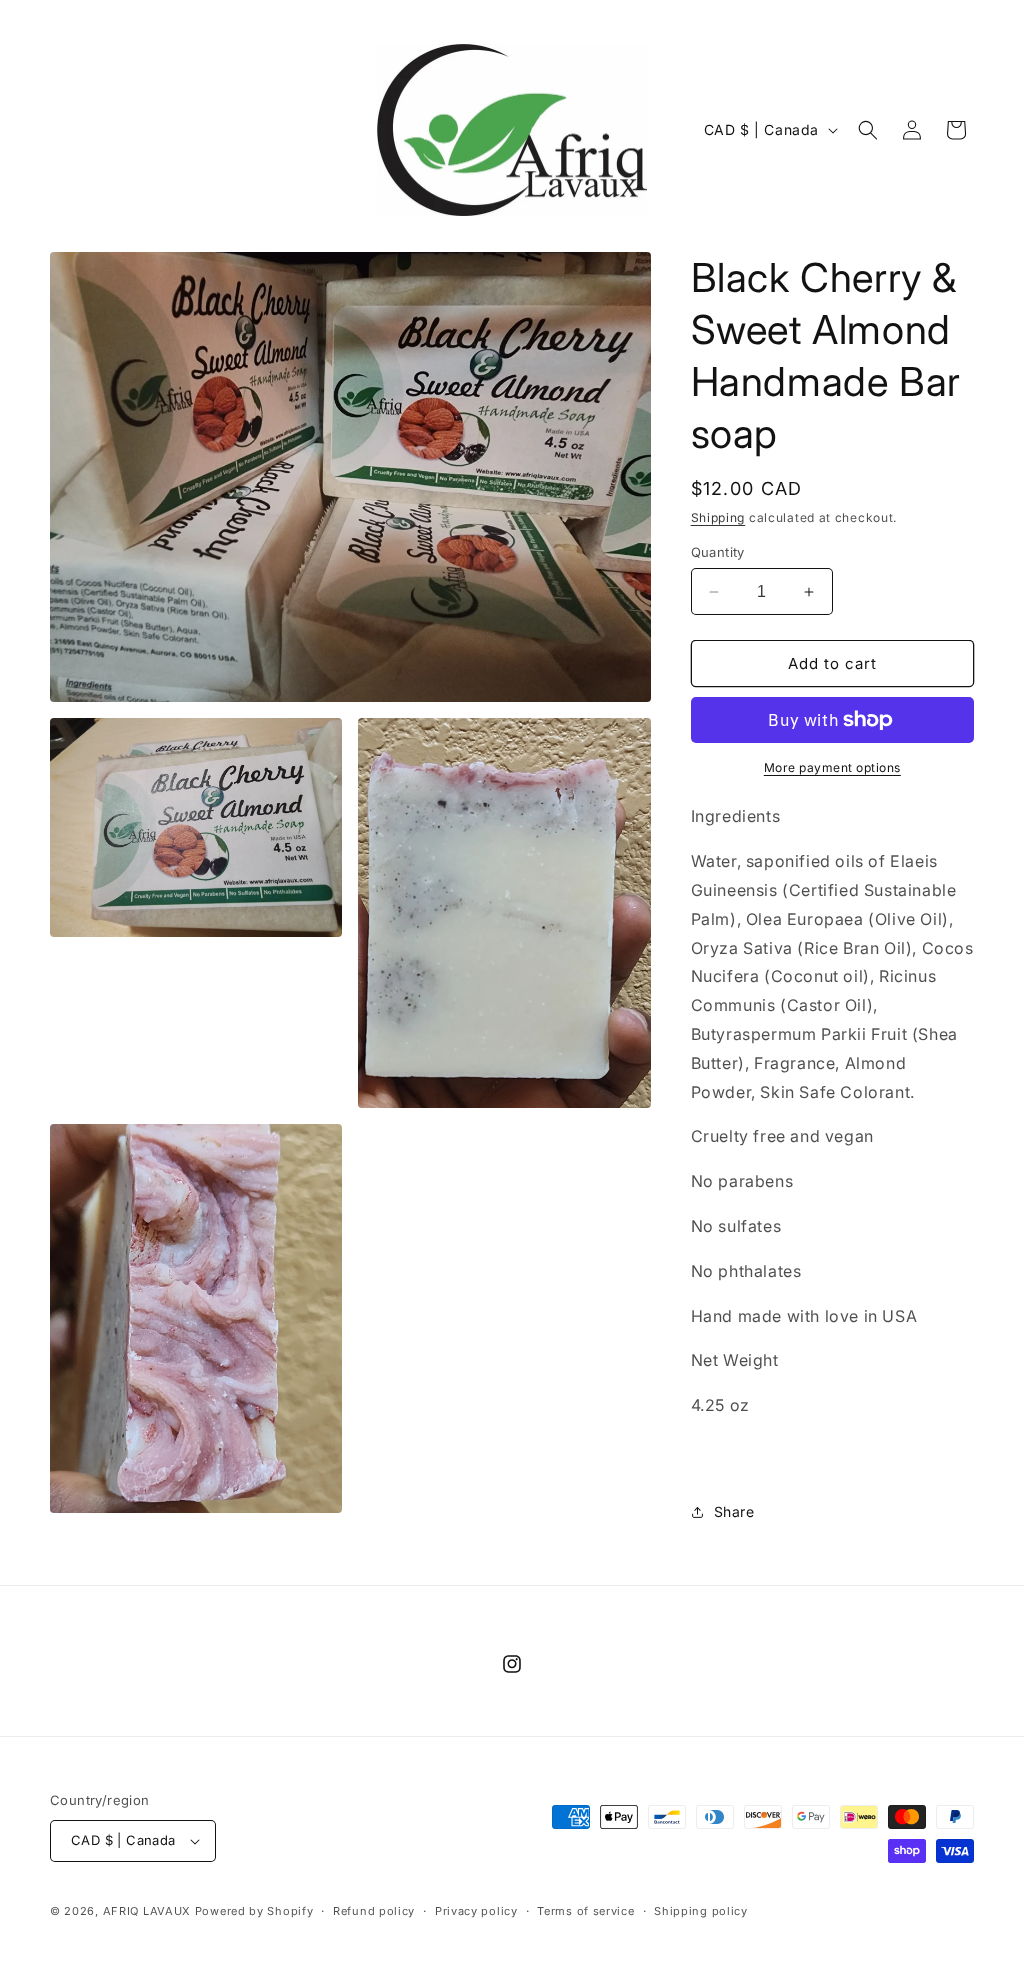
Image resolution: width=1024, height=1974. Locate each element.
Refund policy (374, 1911)
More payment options (832, 767)
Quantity (718, 552)
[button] (868, 130)
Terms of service (585, 1911)
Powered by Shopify (254, 1911)
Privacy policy (476, 1911)
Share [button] (734, 1511)
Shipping (718, 517)
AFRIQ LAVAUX (147, 1911)
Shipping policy (701, 1911)
